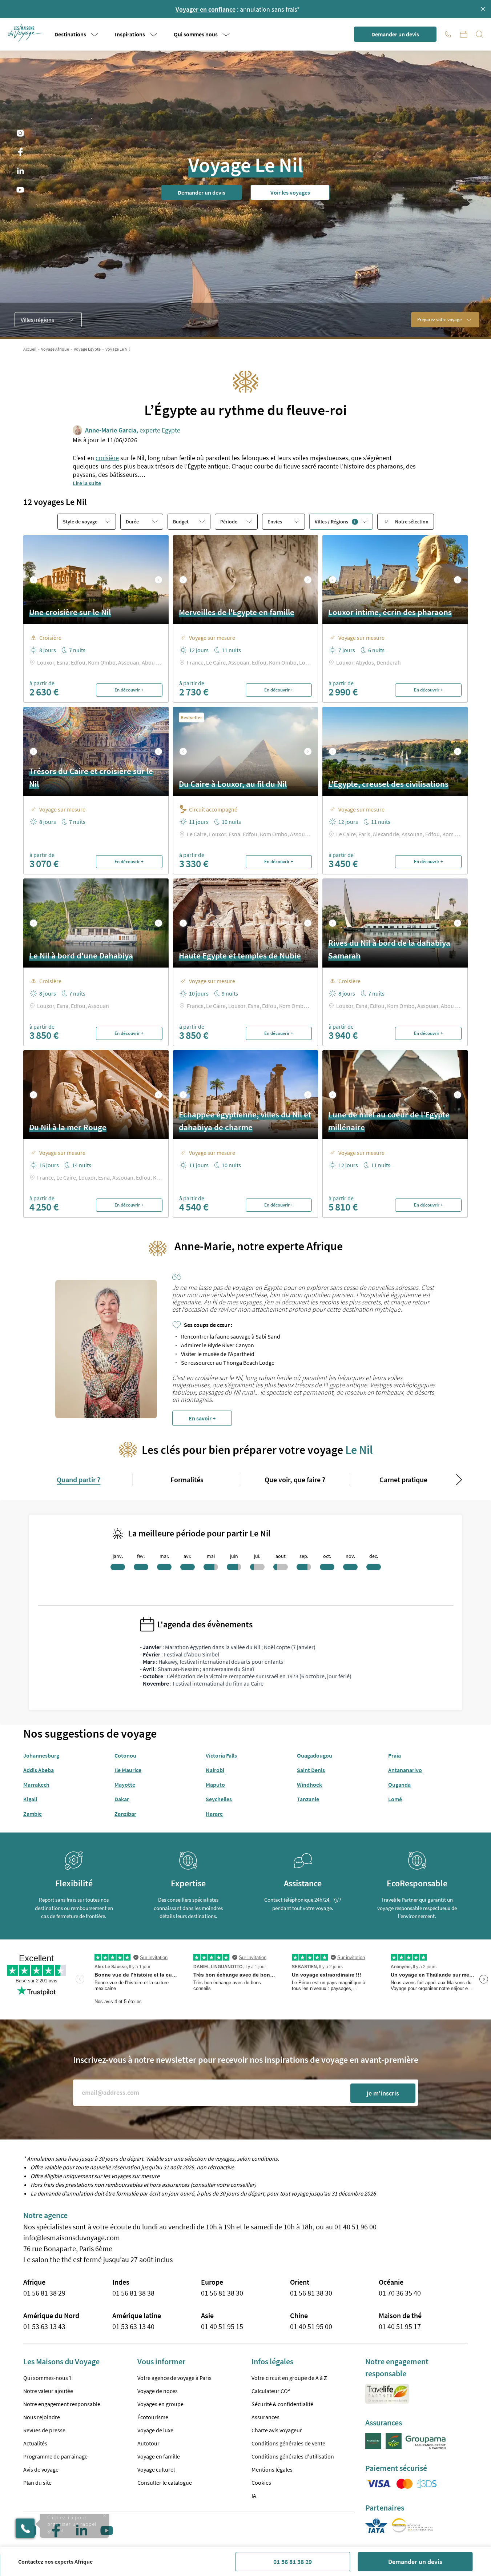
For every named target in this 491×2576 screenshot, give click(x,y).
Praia (395, 1755)
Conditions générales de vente (288, 2443)
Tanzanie (308, 1799)
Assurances (265, 2417)
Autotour (148, 2443)
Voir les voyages (290, 192)
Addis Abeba (39, 1770)
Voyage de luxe (155, 2430)
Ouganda (399, 1785)
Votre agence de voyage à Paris (174, 2378)
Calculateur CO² (271, 2391)
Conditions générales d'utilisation (293, 2456)
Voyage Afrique (55, 349)
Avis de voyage (41, 2469)
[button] (25, 33)
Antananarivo (405, 1770)
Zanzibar (125, 1814)
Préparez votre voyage (439, 320)
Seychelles (219, 1799)
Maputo (215, 1785)
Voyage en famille (159, 2456)
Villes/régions (37, 320)
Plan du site (37, 2483)
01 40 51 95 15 (222, 2326)
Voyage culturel (156, 2469)
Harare (214, 1814)
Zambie (33, 1814)
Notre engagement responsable (62, 2404)
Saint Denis (311, 1770)
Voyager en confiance (206, 9)
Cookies (261, 2483)
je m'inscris (383, 2093)
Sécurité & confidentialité (282, 2404)
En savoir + (202, 1418)
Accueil (30, 349)
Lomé (395, 1799)
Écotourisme (153, 2417)
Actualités (35, 2443)
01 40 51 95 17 (400, 2326)
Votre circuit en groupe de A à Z (289, 2378)
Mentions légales (272, 2469)
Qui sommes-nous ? (47, 2378)
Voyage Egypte (87, 349)
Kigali (30, 1799)
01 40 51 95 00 (311, 2326)
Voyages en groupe (160, 2404)
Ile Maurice (128, 1770)
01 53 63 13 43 (44, 2326)
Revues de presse (44, 2430)
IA (254, 2496)
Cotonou (125, 1755)
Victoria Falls (221, 1755)
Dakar (122, 1799)
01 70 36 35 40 (400, 2293)
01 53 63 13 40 (133, 2326)
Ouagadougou (315, 1755)
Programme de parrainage (55, 2456)
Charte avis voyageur (277, 2430)
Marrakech (36, 1785)
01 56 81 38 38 (133, 2293)
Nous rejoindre (42, 2417)
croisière (107, 458)
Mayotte (125, 1785)
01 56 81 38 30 (222, 2293)
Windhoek (309, 1785)
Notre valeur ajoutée (48, 2391)
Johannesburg (41, 1755)
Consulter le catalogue (165, 2483)
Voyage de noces (158, 2391)
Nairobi (215, 1770)
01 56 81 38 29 (293, 2562)
